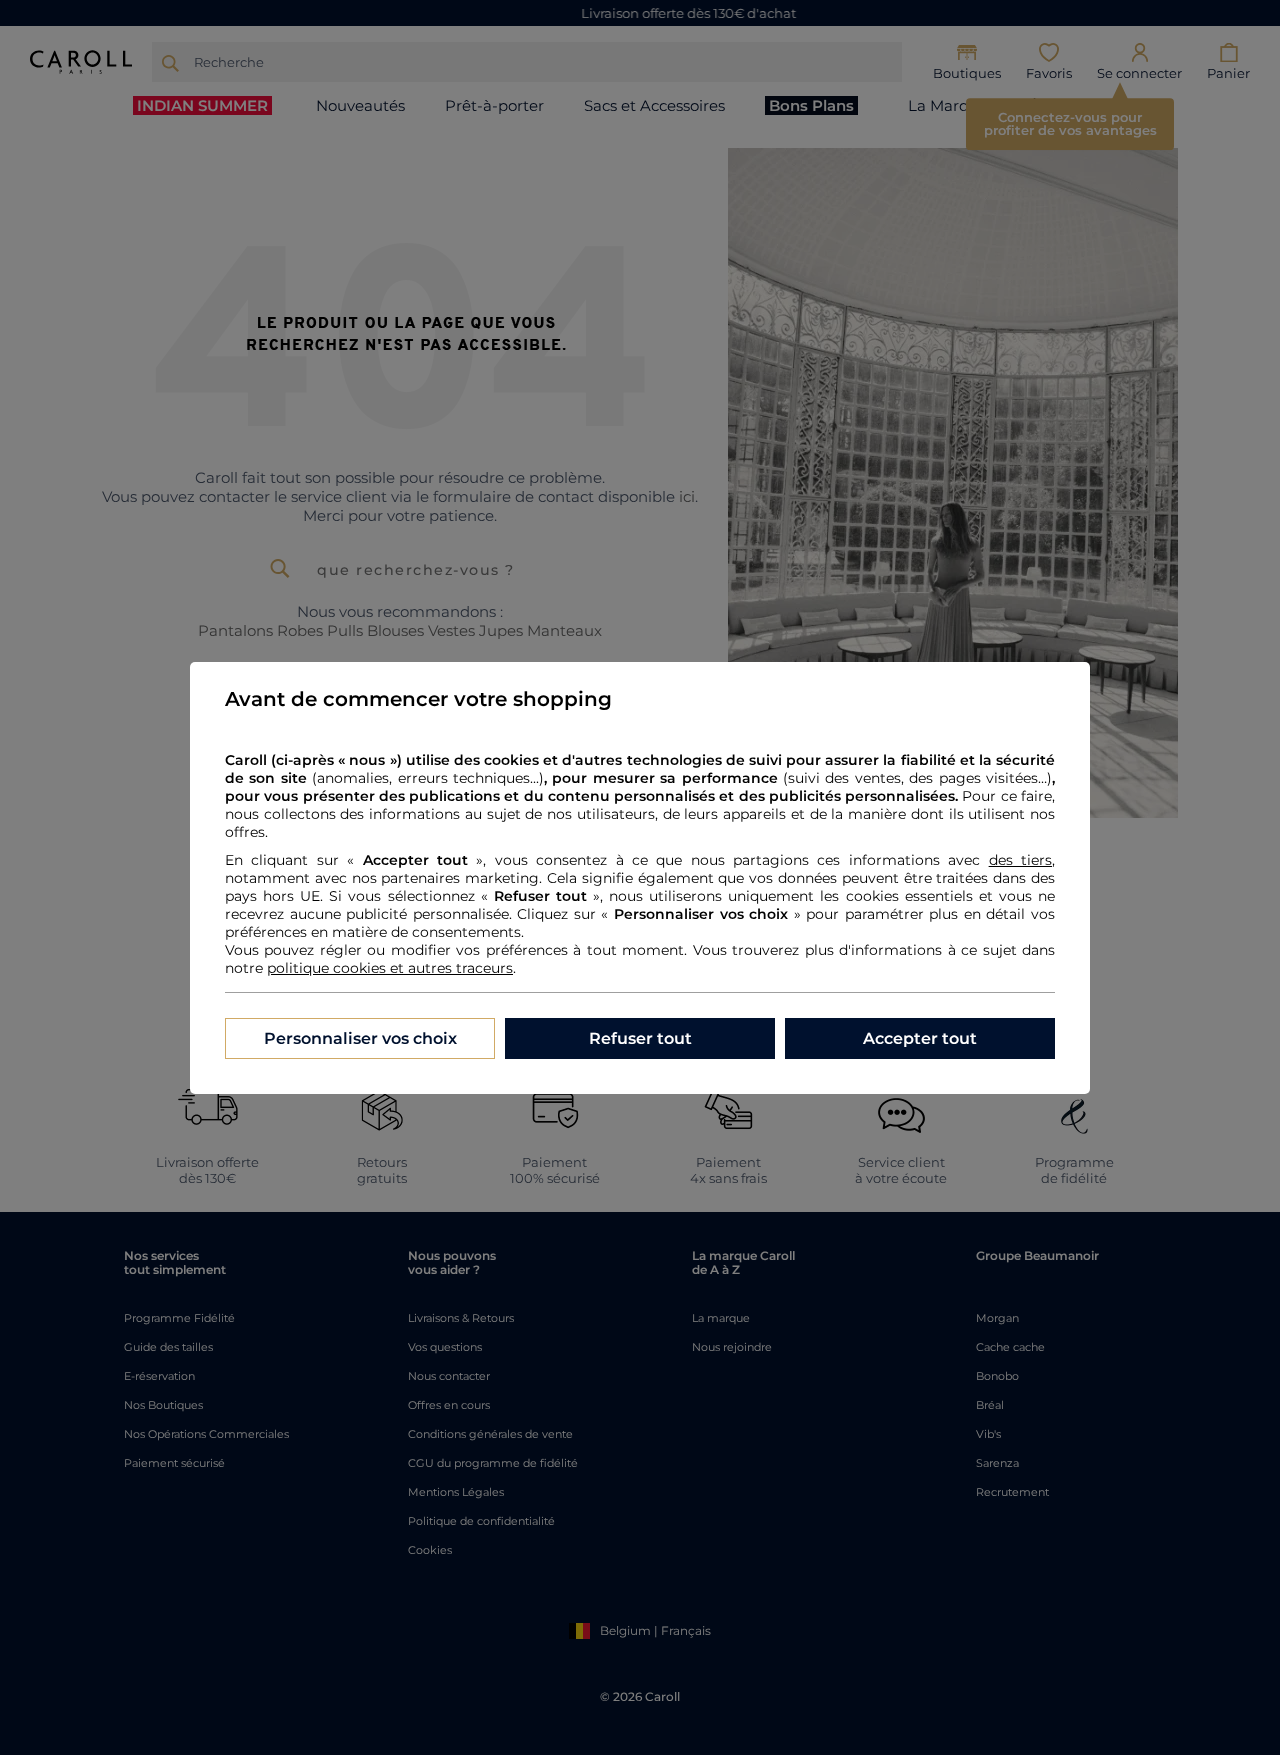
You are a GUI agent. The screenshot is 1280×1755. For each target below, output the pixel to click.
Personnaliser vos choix (360, 1038)
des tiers (1020, 860)
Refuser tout (640, 1038)
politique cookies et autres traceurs (390, 968)
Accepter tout (920, 1038)
